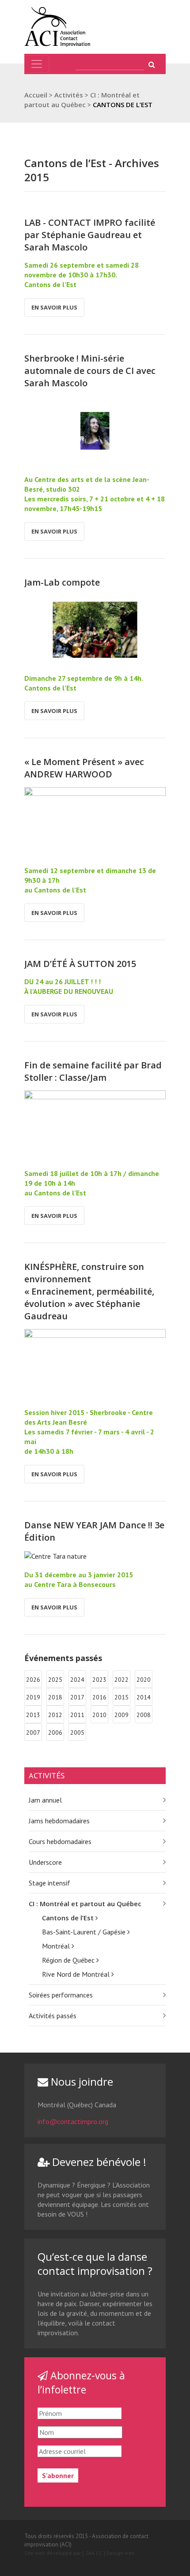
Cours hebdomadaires (60, 1841)
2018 (55, 1697)
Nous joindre (81, 2081)
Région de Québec (69, 1960)
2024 (77, 1680)
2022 (122, 1680)
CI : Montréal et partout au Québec (85, 1904)
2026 (33, 1680)
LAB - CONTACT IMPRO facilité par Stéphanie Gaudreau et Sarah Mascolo (90, 235)
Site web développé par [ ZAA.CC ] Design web (80, 2553)
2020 (144, 1680)
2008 (144, 1715)
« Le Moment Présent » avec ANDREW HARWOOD (84, 768)
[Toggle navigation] (37, 64)
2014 (144, 1697)
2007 (33, 1732)
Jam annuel (45, 1800)
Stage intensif (49, 1883)
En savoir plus (54, 307)
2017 (77, 1697)
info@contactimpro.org (73, 2121)
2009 (122, 1715)
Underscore (45, 1862)
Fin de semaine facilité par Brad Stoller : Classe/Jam (93, 1071)
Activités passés (53, 2016)
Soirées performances (61, 1995)
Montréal (57, 1946)
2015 (122, 1697)
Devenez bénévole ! (98, 2162)
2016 (99, 1697)
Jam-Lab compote (62, 582)
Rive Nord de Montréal (77, 1974)
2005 (77, 1732)
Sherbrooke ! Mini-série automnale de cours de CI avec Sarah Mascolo (90, 371)
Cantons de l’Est (69, 1918)
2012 (55, 1715)
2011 (77, 1715)
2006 (55, 1732)
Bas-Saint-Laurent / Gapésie (85, 1932)
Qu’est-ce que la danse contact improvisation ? (95, 2264)
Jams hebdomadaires (59, 1821)
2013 (33, 1715)
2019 (33, 1697)
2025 (55, 1680)
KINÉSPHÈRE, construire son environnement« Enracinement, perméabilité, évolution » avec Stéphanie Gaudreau (89, 1291)
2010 (99, 1715)
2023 (99, 1680)
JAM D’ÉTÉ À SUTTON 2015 (80, 964)
